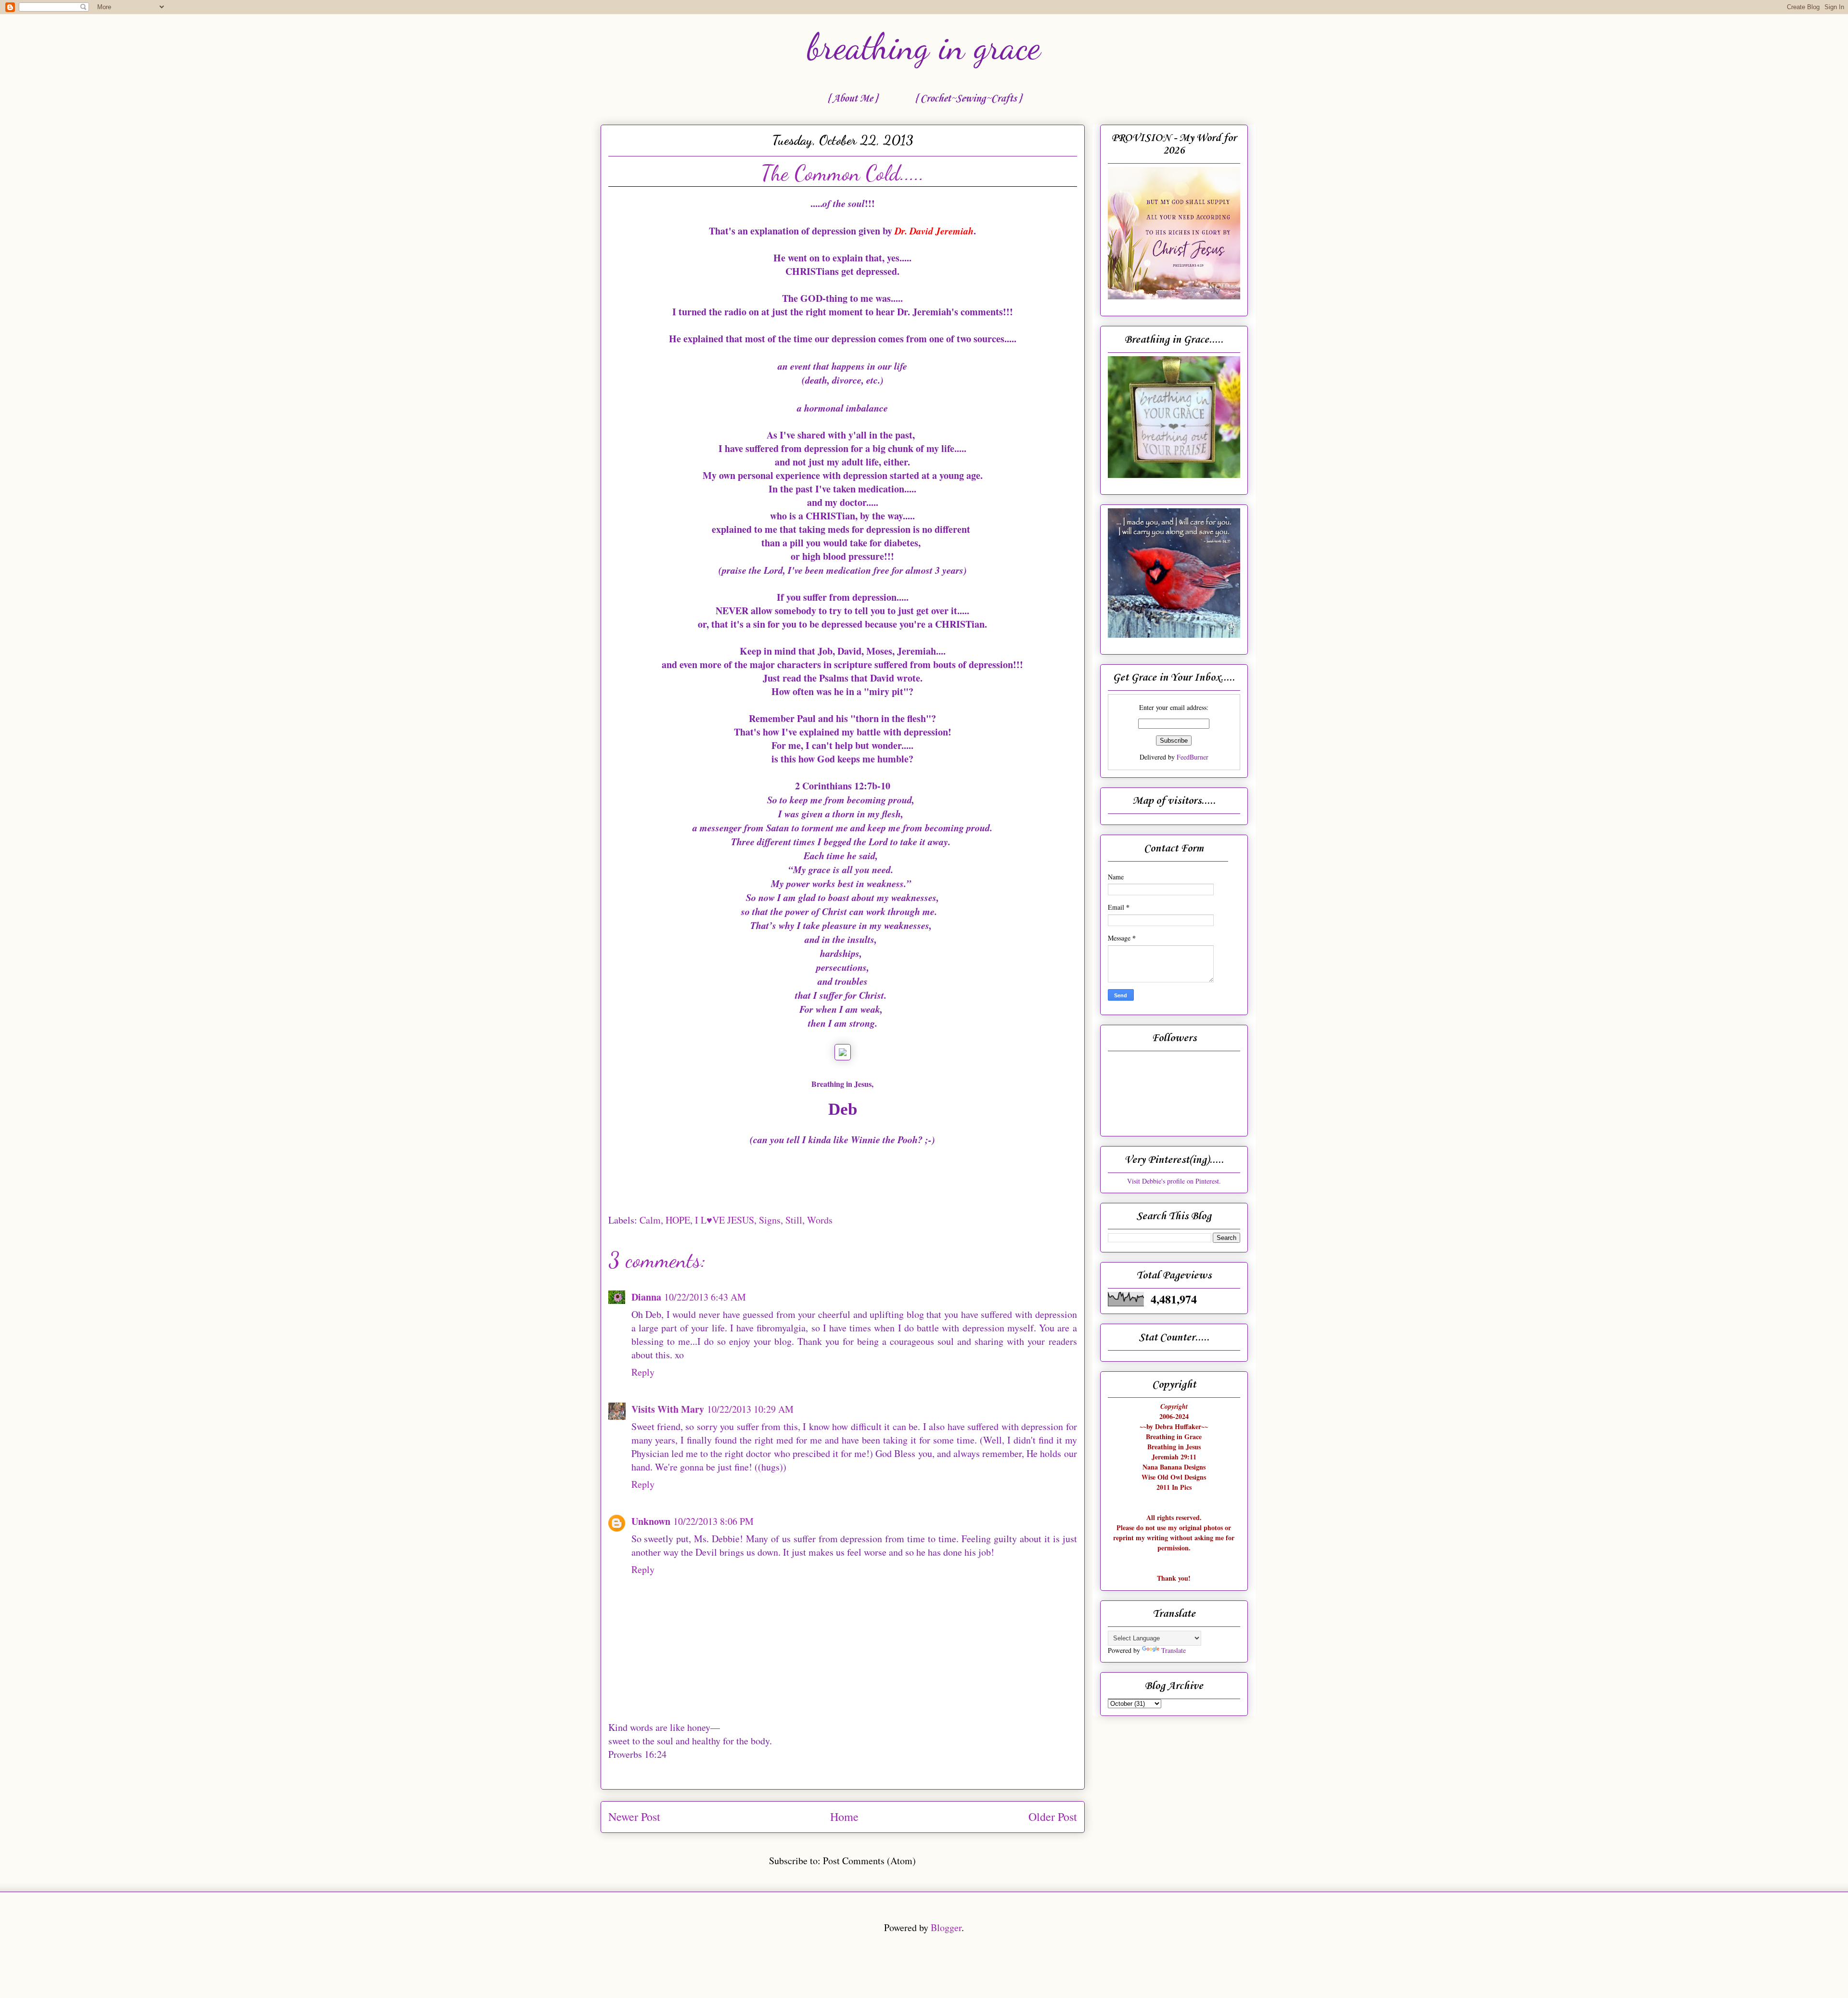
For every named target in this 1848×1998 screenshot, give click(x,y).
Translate (1174, 1650)
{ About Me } (852, 99)
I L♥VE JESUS (725, 1220)
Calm (650, 1220)
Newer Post (634, 1817)
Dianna (646, 1297)
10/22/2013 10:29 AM (750, 1409)
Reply (643, 1372)
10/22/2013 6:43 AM (705, 1297)
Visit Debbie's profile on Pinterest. (1174, 1181)
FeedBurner (1193, 757)
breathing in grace (924, 47)
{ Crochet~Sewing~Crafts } (968, 99)
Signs (770, 1220)
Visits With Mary (668, 1409)
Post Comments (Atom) (869, 1861)
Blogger (946, 1927)
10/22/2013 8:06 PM (713, 1521)
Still (794, 1220)
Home (844, 1817)
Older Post (1053, 1817)
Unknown (651, 1521)
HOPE (678, 1220)
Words (820, 1220)
